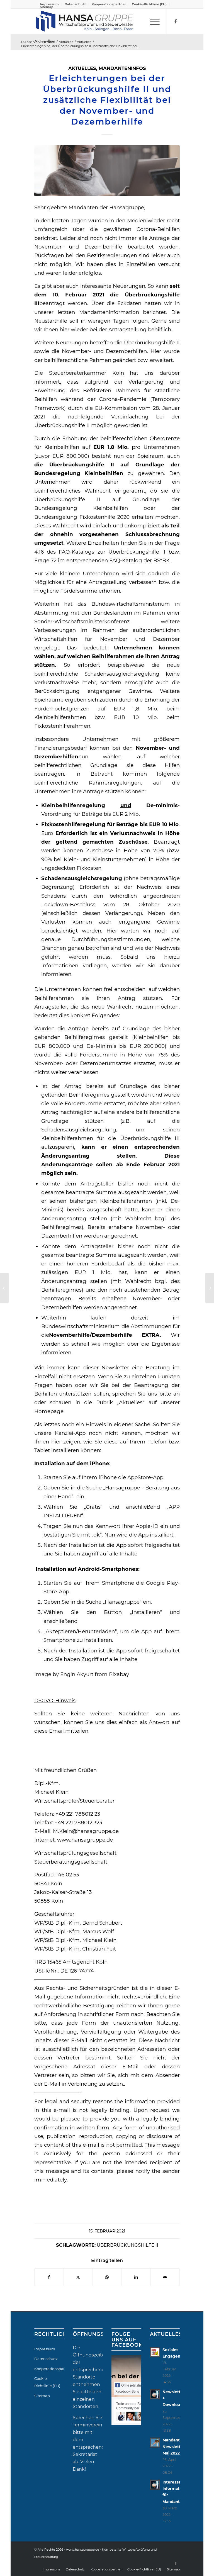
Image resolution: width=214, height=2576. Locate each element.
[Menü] (152, 21)
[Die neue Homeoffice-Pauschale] (210, 1288)
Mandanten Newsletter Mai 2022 (174, 2446)
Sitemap (47, 7)
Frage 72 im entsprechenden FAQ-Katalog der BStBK (102, 560)
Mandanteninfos (122, 68)
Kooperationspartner (109, 4)
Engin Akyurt (77, 1674)
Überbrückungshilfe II (127, 2245)
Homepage (49, 1411)
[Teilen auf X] (78, 2277)
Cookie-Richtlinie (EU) (149, 4)
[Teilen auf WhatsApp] (107, 2277)
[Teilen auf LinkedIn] (136, 2277)
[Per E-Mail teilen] (165, 2277)
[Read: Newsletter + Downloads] (155, 2394)
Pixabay (119, 1674)
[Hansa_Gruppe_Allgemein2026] (84, 21)
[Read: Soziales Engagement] (155, 2352)
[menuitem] (75, 4)
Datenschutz (75, 4)
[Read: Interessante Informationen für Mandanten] (155, 2485)
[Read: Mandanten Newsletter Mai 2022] (155, 2443)
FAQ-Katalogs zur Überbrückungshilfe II (112, 552)
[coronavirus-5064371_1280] (107, 171)
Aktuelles (82, 68)
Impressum (45, 2349)
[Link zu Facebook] (176, 21)
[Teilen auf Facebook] (49, 2277)
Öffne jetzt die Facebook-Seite (129, 2388)
